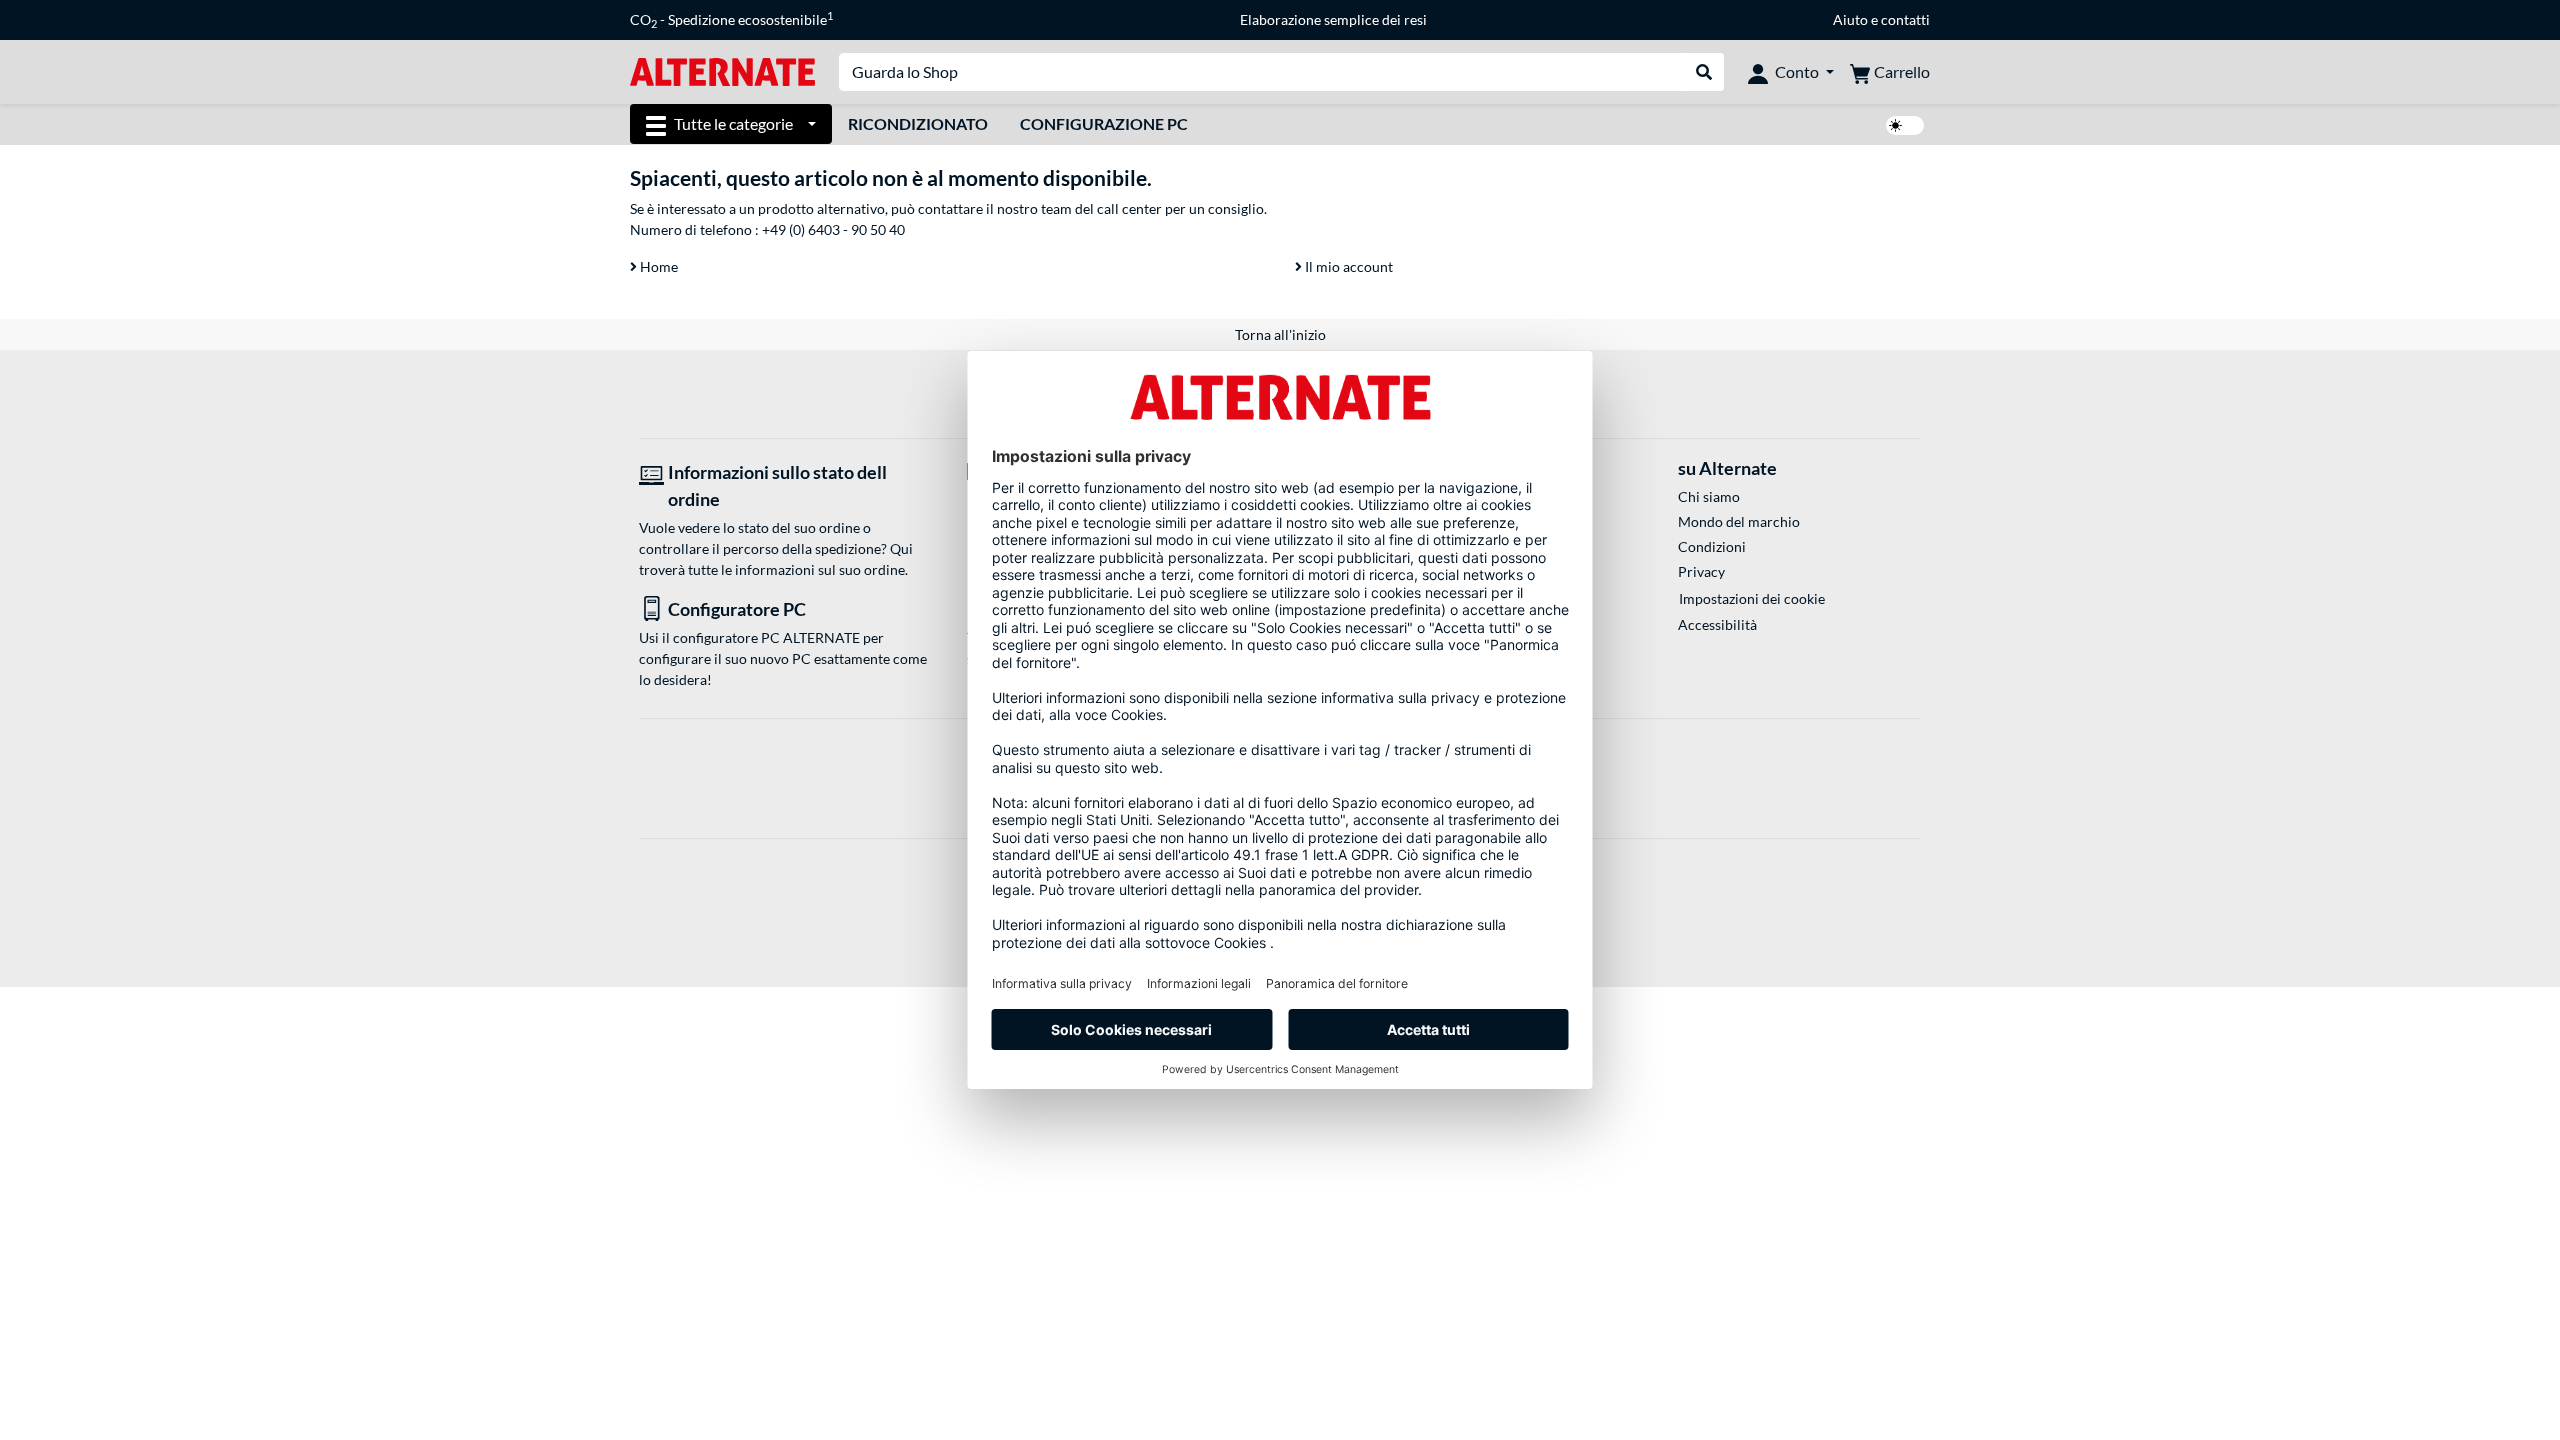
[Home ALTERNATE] (722, 70)
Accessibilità (1717, 624)
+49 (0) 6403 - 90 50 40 (833, 229)
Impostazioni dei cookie (1752, 598)
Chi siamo (1709, 496)
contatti (1905, 19)
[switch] (1905, 125)
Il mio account (1347, 266)
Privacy (1701, 571)
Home (657, 266)
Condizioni (1712, 546)
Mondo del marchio (1739, 521)
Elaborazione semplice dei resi (1333, 19)
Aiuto (1850, 19)
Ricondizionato (918, 123)
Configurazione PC (1104, 123)
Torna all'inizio (1280, 334)
